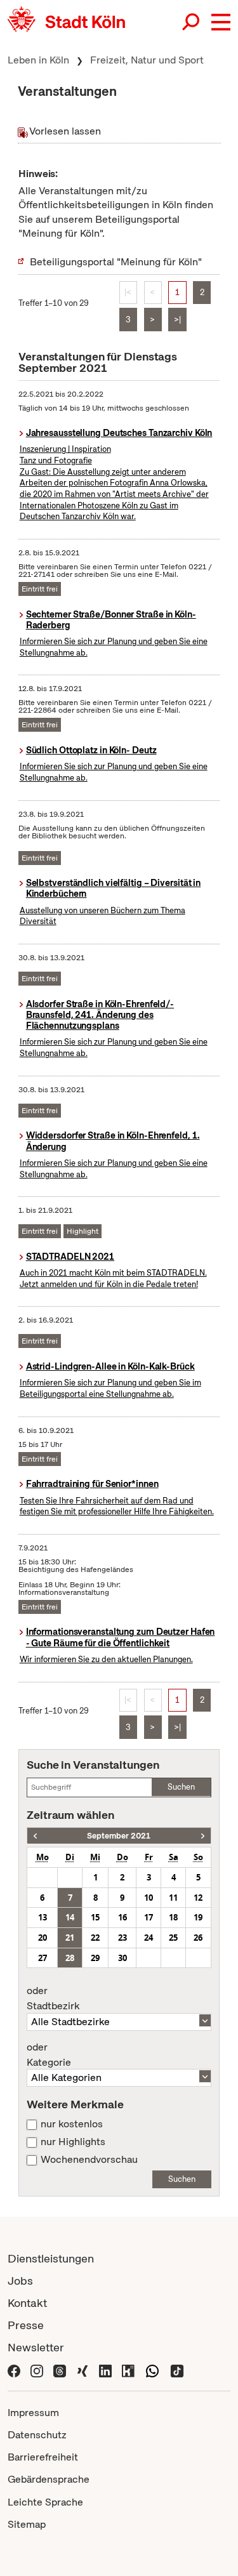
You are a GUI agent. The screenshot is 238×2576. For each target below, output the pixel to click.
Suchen (181, 1787)
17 (149, 1917)
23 (122, 1938)
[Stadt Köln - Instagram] (37, 2369)
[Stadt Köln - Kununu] (128, 2369)
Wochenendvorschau (89, 2160)
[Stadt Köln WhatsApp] (152, 2369)
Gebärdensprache (49, 2479)
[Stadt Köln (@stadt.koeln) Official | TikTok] (177, 2369)
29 (95, 1958)
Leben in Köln (38, 60)
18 (173, 1917)
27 (43, 1958)
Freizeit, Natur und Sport (147, 60)
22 (95, 1938)
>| (177, 320)
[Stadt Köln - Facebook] (14, 2369)
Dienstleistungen (51, 2258)
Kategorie (49, 2055)
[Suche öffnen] (192, 22)
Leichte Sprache (45, 2502)
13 (43, 1917)
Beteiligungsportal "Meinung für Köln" (116, 262)
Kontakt (27, 2303)
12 (198, 1898)
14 (70, 1917)
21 (70, 1938)
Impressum (33, 2413)
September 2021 (119, 1836)
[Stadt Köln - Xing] (83, 2369)
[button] (221, 22)
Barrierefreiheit (43, 2457)
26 (198, 1938)
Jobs (20, 2281)
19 (198, 1917)
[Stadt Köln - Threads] (60, 2369)
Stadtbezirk (53, 1998)
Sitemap (27, 2524)
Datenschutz (37, 2435)
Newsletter (36, 2347)
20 (43, 1938)
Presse (26, 2325)
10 (149, 1898)
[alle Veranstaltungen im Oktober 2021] (203, 1836)
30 (122, 1958)
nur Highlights (73, 2142)
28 (70, 1958)
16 (122, 1917)
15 (95, 1917)
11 (173, 1898)
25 (173, 1938)
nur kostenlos (72, 2124)
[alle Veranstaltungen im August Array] (35, 1836)
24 (149, 1938)
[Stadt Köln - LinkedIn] (105, 2369)
